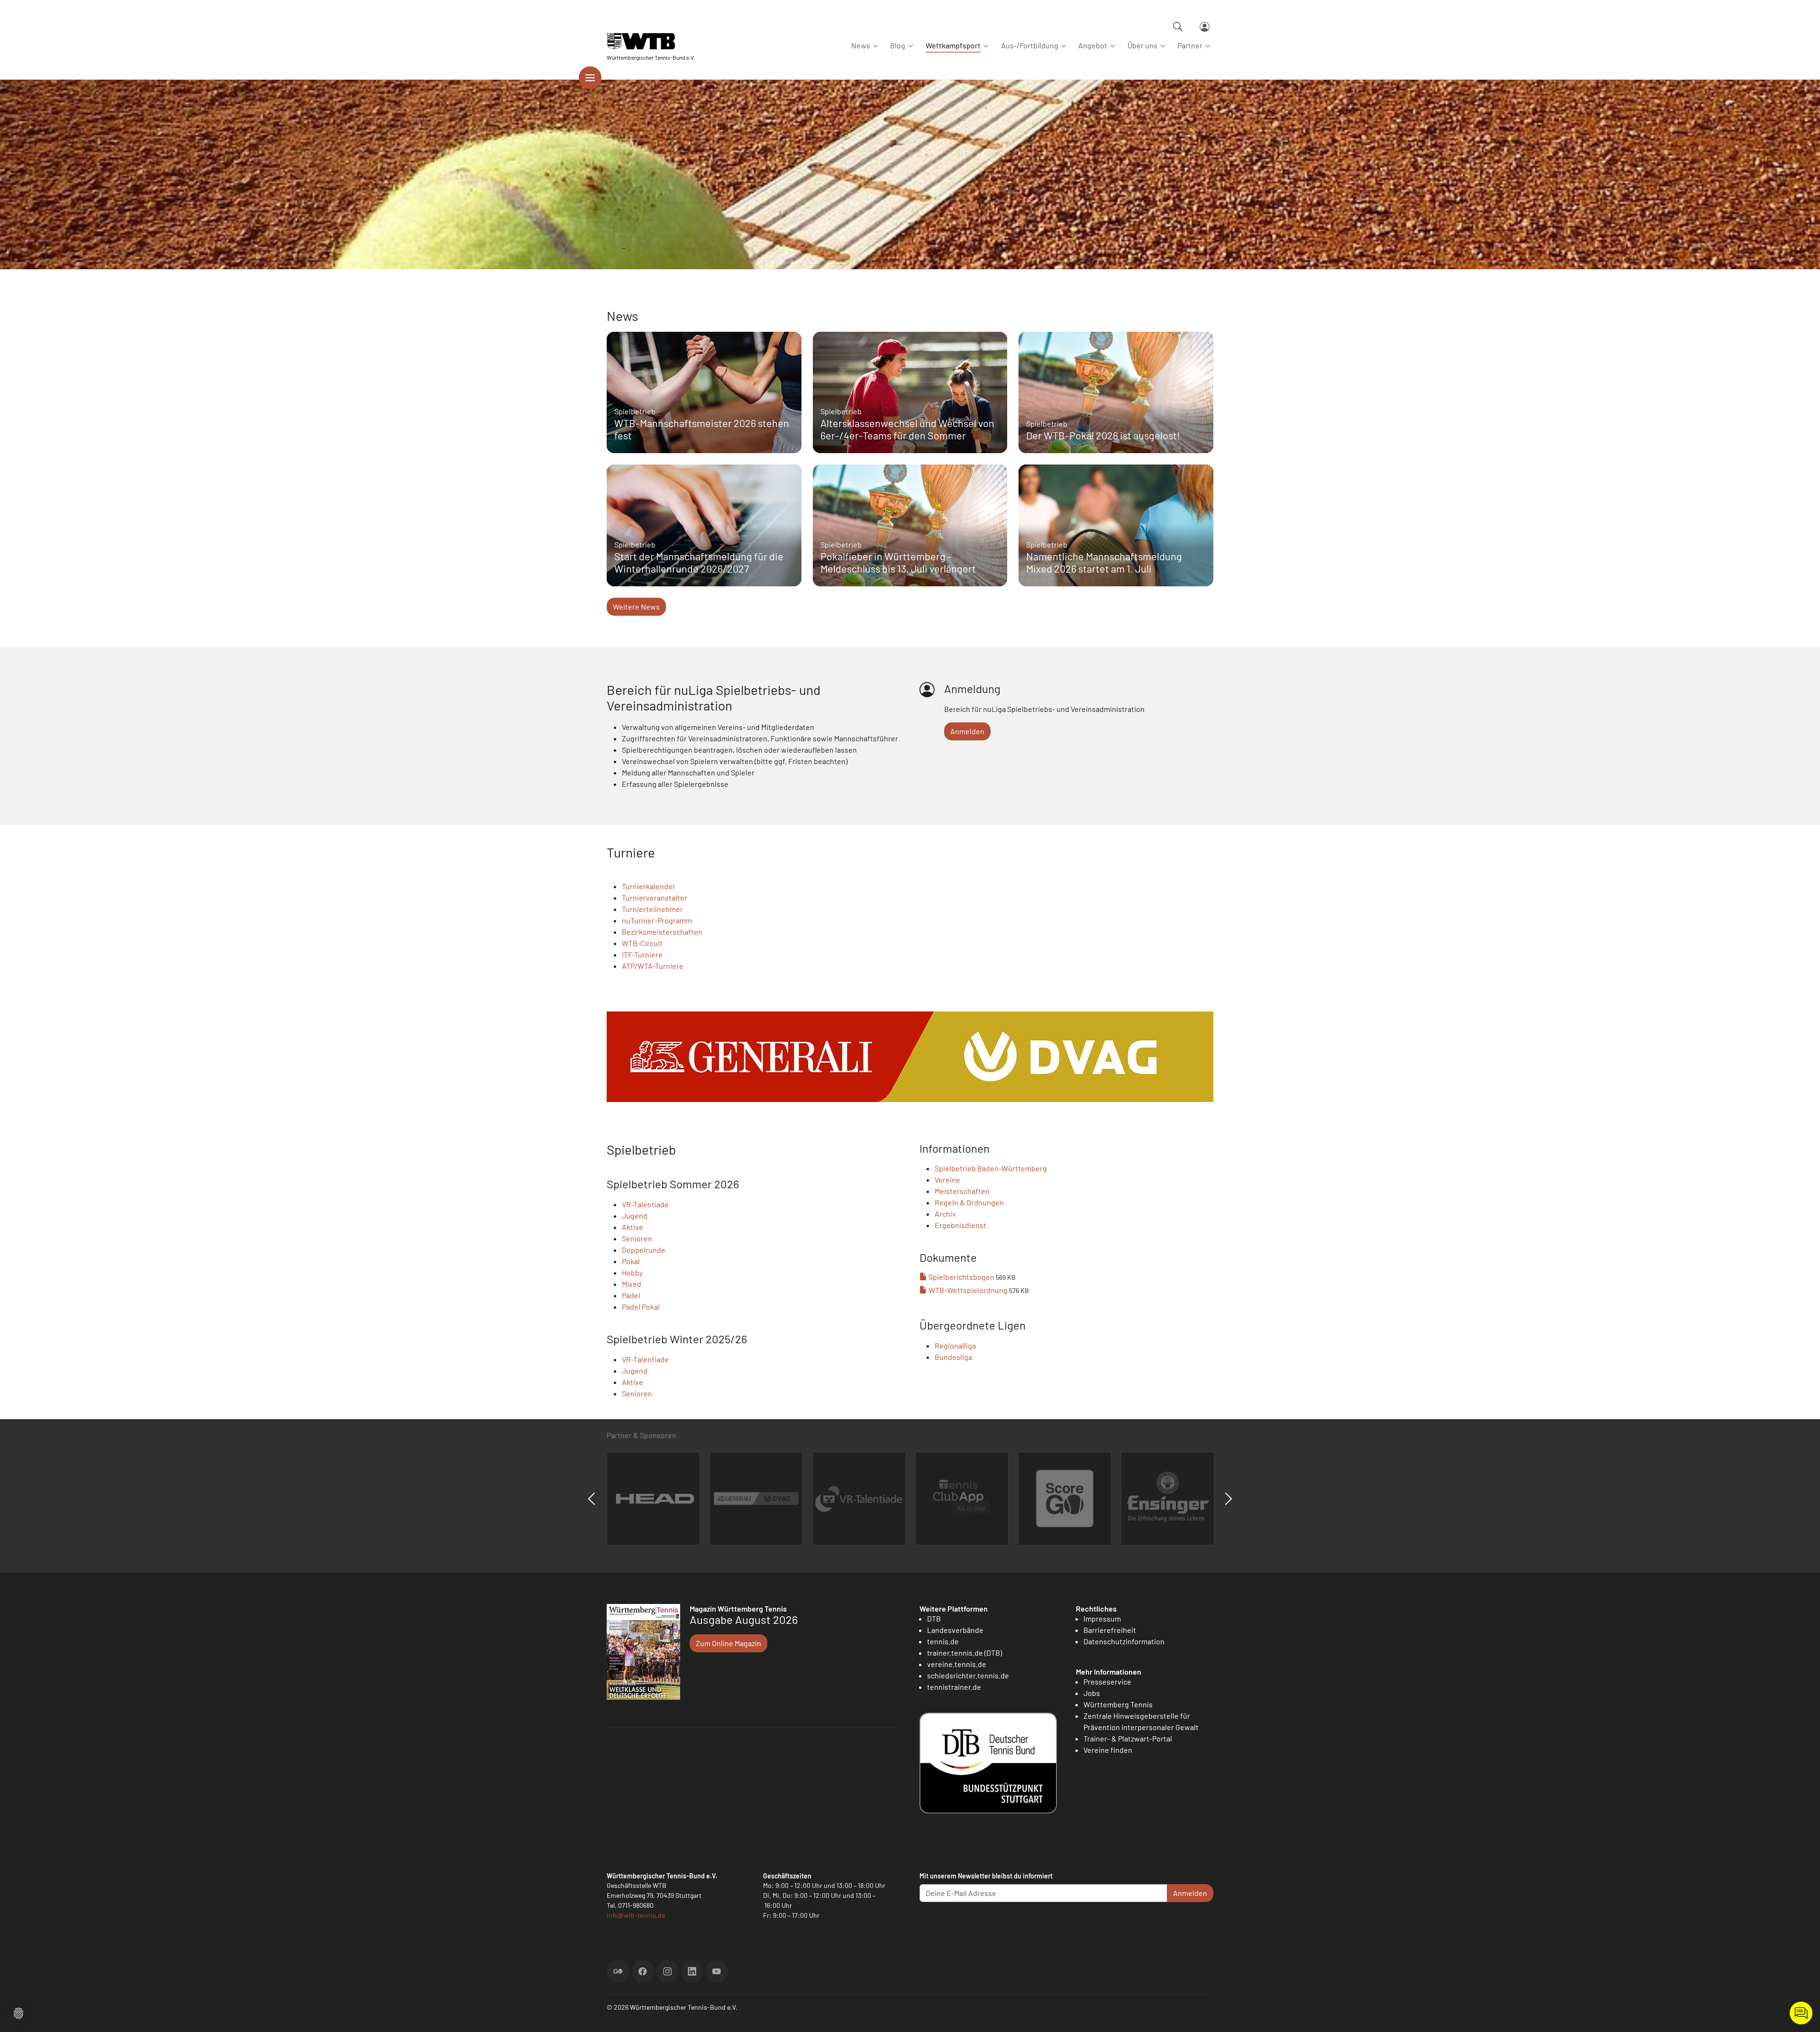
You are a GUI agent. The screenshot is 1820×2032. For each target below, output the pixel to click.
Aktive (632, 1227)
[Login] (1205, 27)
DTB (934, 1618)
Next (1228, 1499)
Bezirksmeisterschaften (662, 932)
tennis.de (943, 1641)
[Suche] (1178, 27)
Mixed (632, 1284)
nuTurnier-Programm (657, 920)
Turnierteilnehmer (652, 909)
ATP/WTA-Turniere (653, 966)
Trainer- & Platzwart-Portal (1128, 1738)
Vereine (947, 1180)
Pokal (631, 1261)
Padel (631, 1295)
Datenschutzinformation (1124, 1641)
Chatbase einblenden (1801, 2013)
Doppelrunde (644, 1250)
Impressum (1102, 1618)
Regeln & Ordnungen (969, 1202)
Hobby (632, 1272)
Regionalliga (955, 1345)
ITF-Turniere (642, 954)
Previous (591, 1499)
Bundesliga (953, 1357)
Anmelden (967, 731)
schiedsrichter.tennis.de (968, 1675)
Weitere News (636, 606)
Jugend (635, 1216)
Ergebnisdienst (960, 1225)
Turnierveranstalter (655, 898)
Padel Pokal (641, 1307)
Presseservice (1107, 1681)
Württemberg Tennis (1118, 1704)
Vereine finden (1108, 1750)
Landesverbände (955, 1630)
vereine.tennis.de (957, 1664)
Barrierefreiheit (1110, 1630)
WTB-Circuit (642, 943)
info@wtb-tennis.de (636, 1915)
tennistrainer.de (954, 1687)
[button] (18, 2012)
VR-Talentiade (645, 1204)
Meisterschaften (962, 1191)
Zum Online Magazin (728, 1643)
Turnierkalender (649, 886)
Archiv (945, 1214)
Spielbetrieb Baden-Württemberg (991, 1168)
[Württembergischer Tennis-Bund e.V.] (651, 41)
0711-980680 (636, 1905)
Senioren (637, 1238)
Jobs (1092, 1693)
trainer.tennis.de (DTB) (965, 1653)
